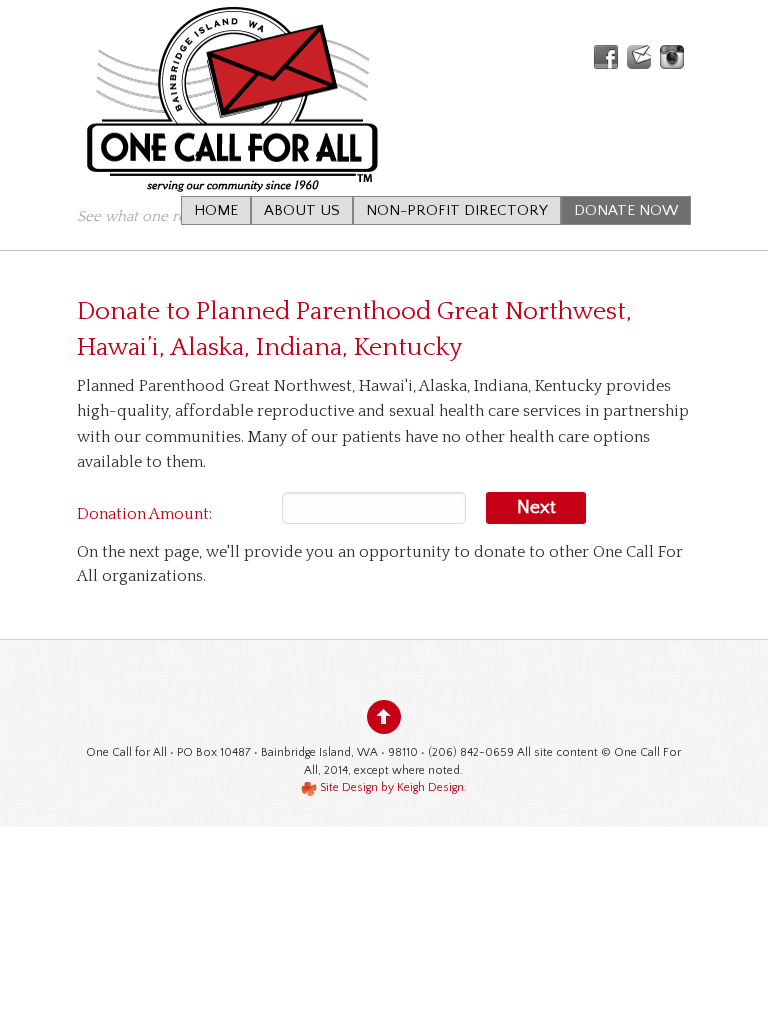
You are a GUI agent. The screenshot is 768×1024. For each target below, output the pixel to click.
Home (216, 210)
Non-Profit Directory (457, 210)
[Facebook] (606, 57)
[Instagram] (672, 57)
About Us (302, 210)
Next (536, 507)
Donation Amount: (144, 514)
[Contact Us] (639, 57)
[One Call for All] (231, 172)
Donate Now (626, 210)
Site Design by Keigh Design (390, 787)
